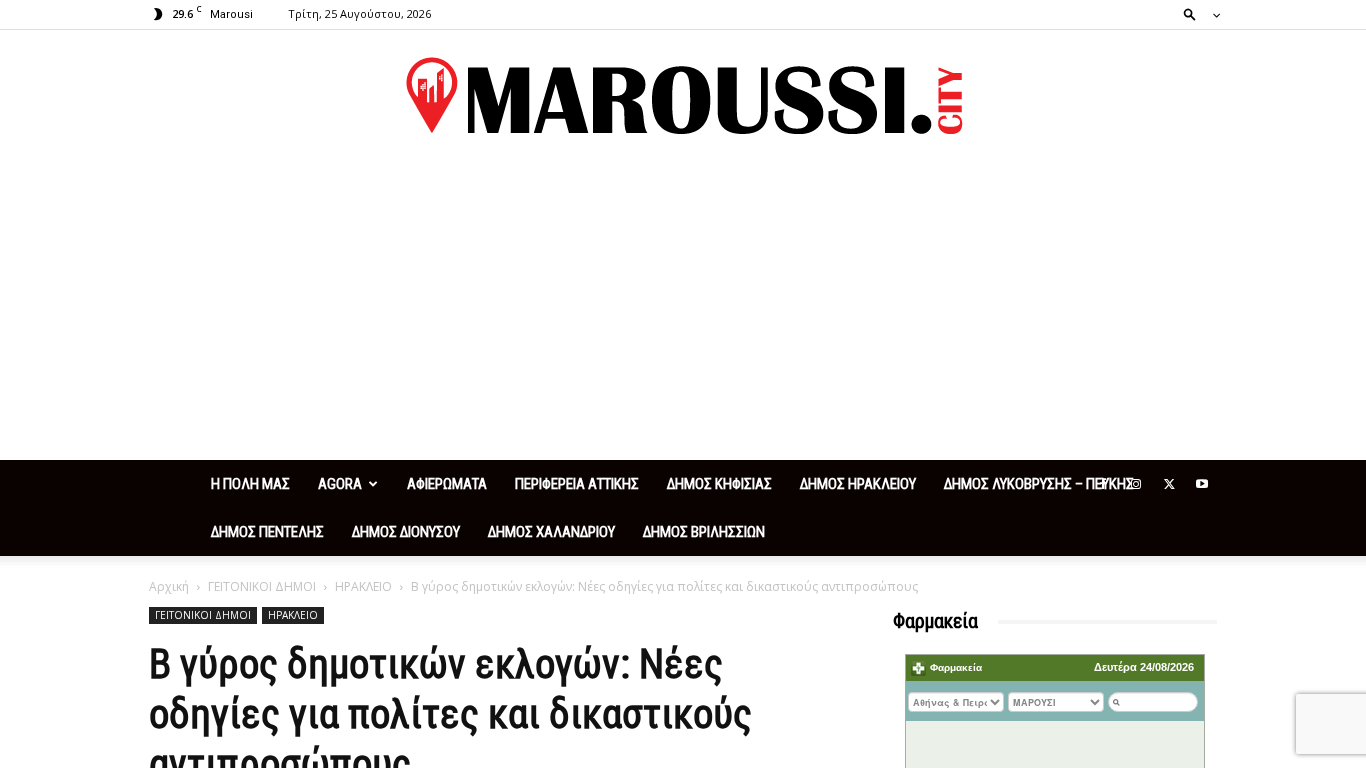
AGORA (340, 484)
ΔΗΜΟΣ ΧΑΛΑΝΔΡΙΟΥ (551, 532)
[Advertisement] (683, 310)
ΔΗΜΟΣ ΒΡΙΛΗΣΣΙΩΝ (704, 532)
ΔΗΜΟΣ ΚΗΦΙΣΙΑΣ (719, 484)
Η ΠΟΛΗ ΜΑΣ (250, 484)
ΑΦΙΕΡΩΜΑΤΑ (447, 484)
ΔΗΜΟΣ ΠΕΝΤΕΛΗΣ (267, 532)
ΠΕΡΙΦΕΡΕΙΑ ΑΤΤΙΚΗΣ (577, 484)
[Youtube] (1202, 484)
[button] (1196, 13)
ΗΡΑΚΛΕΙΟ (363, 586)
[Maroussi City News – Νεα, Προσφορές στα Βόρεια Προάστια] (683, 96)
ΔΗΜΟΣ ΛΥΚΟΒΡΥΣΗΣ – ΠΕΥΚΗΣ (1039, 484)
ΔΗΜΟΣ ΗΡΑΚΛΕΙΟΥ (858, 484)
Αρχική (169, 586)
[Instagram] (1136, 484)
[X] (1169, 484)
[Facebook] (1103, 484)
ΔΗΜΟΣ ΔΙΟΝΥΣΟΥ (406, 532)
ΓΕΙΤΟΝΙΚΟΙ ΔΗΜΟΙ (262, 586)
